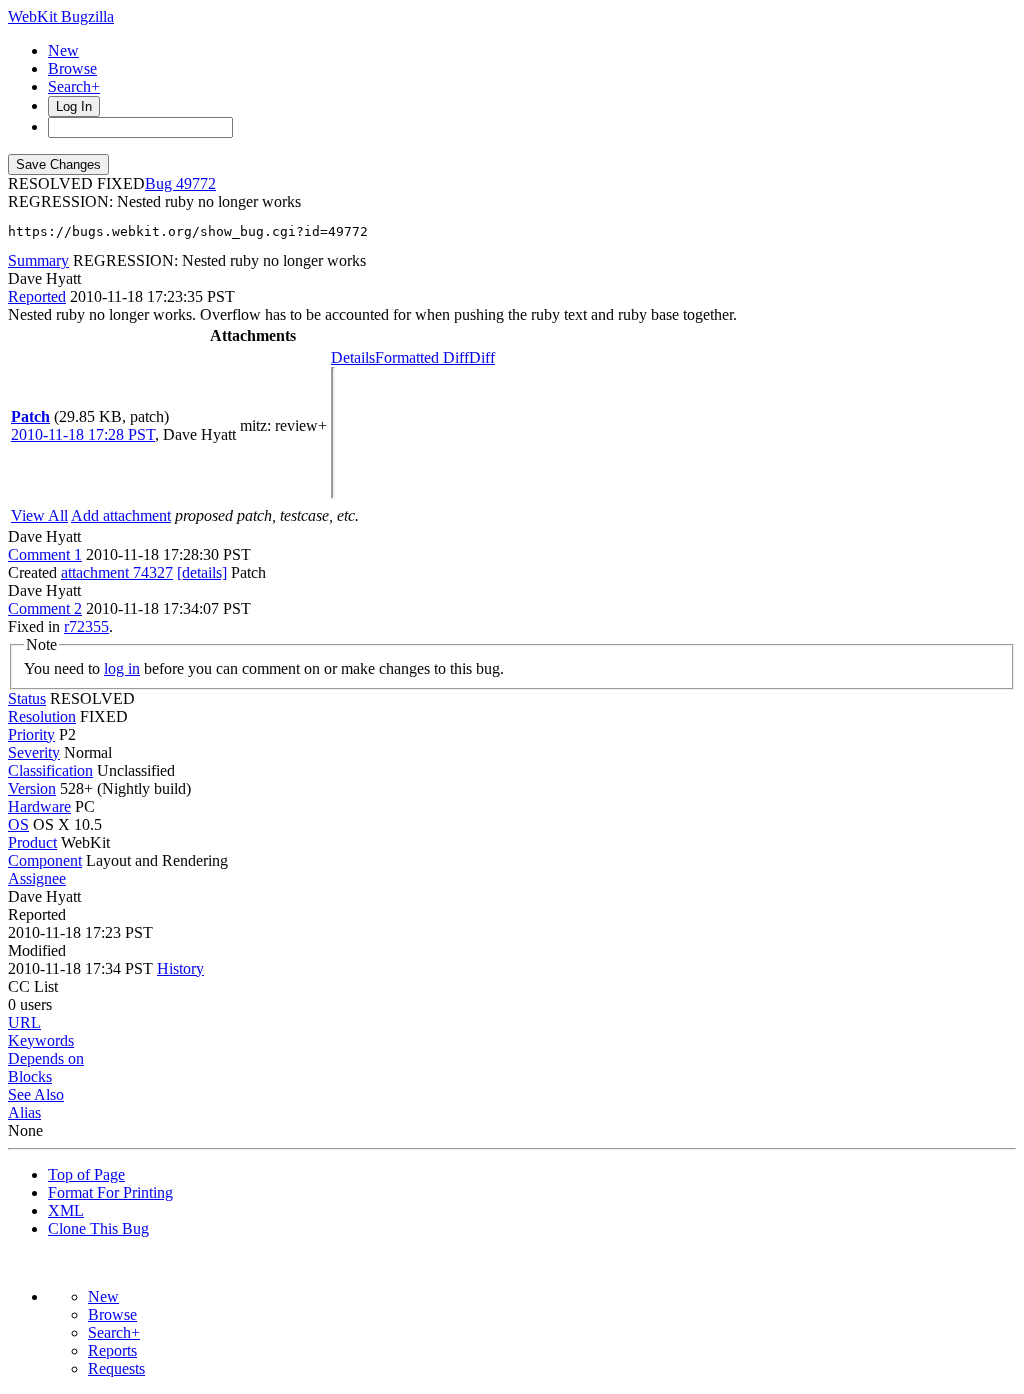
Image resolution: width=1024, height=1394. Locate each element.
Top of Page (86, 1174)
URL (24, 1022)
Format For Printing (110, 1192)
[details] (202, 572)
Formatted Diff (422, 357)
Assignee (37, 878)
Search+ (74, 86)
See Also (36, 1094)
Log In (74, 106)
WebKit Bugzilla (61, 16)
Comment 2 (45, 608)
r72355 (86, 626)
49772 (196, 183)
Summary (38, 260)
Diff (482, 357)
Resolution (42, 716)
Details (353, 357)
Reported (37, 296)
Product (32, 842)
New (63, 50)
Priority (31, 734)
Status (27, 698)
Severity (34, 752)
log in (122, 668)
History (180, 968)
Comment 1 (45, 554)
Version (32, 788)
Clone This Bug (98, 1228)
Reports (112, 1350)
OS (18, 824)
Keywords (41, 1040)
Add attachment (121, 515)
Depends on (46, 1058)
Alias (24, 1112)
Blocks (30, 1076)
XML (66, 1210)
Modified (37, 950)
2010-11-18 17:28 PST (83, 434)
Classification (50, 770)
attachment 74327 (117, 572)
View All (39, 515)
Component (45, 860)
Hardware (39, 806)
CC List (33, 986)
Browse (72, 68)
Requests (116, 1368)
